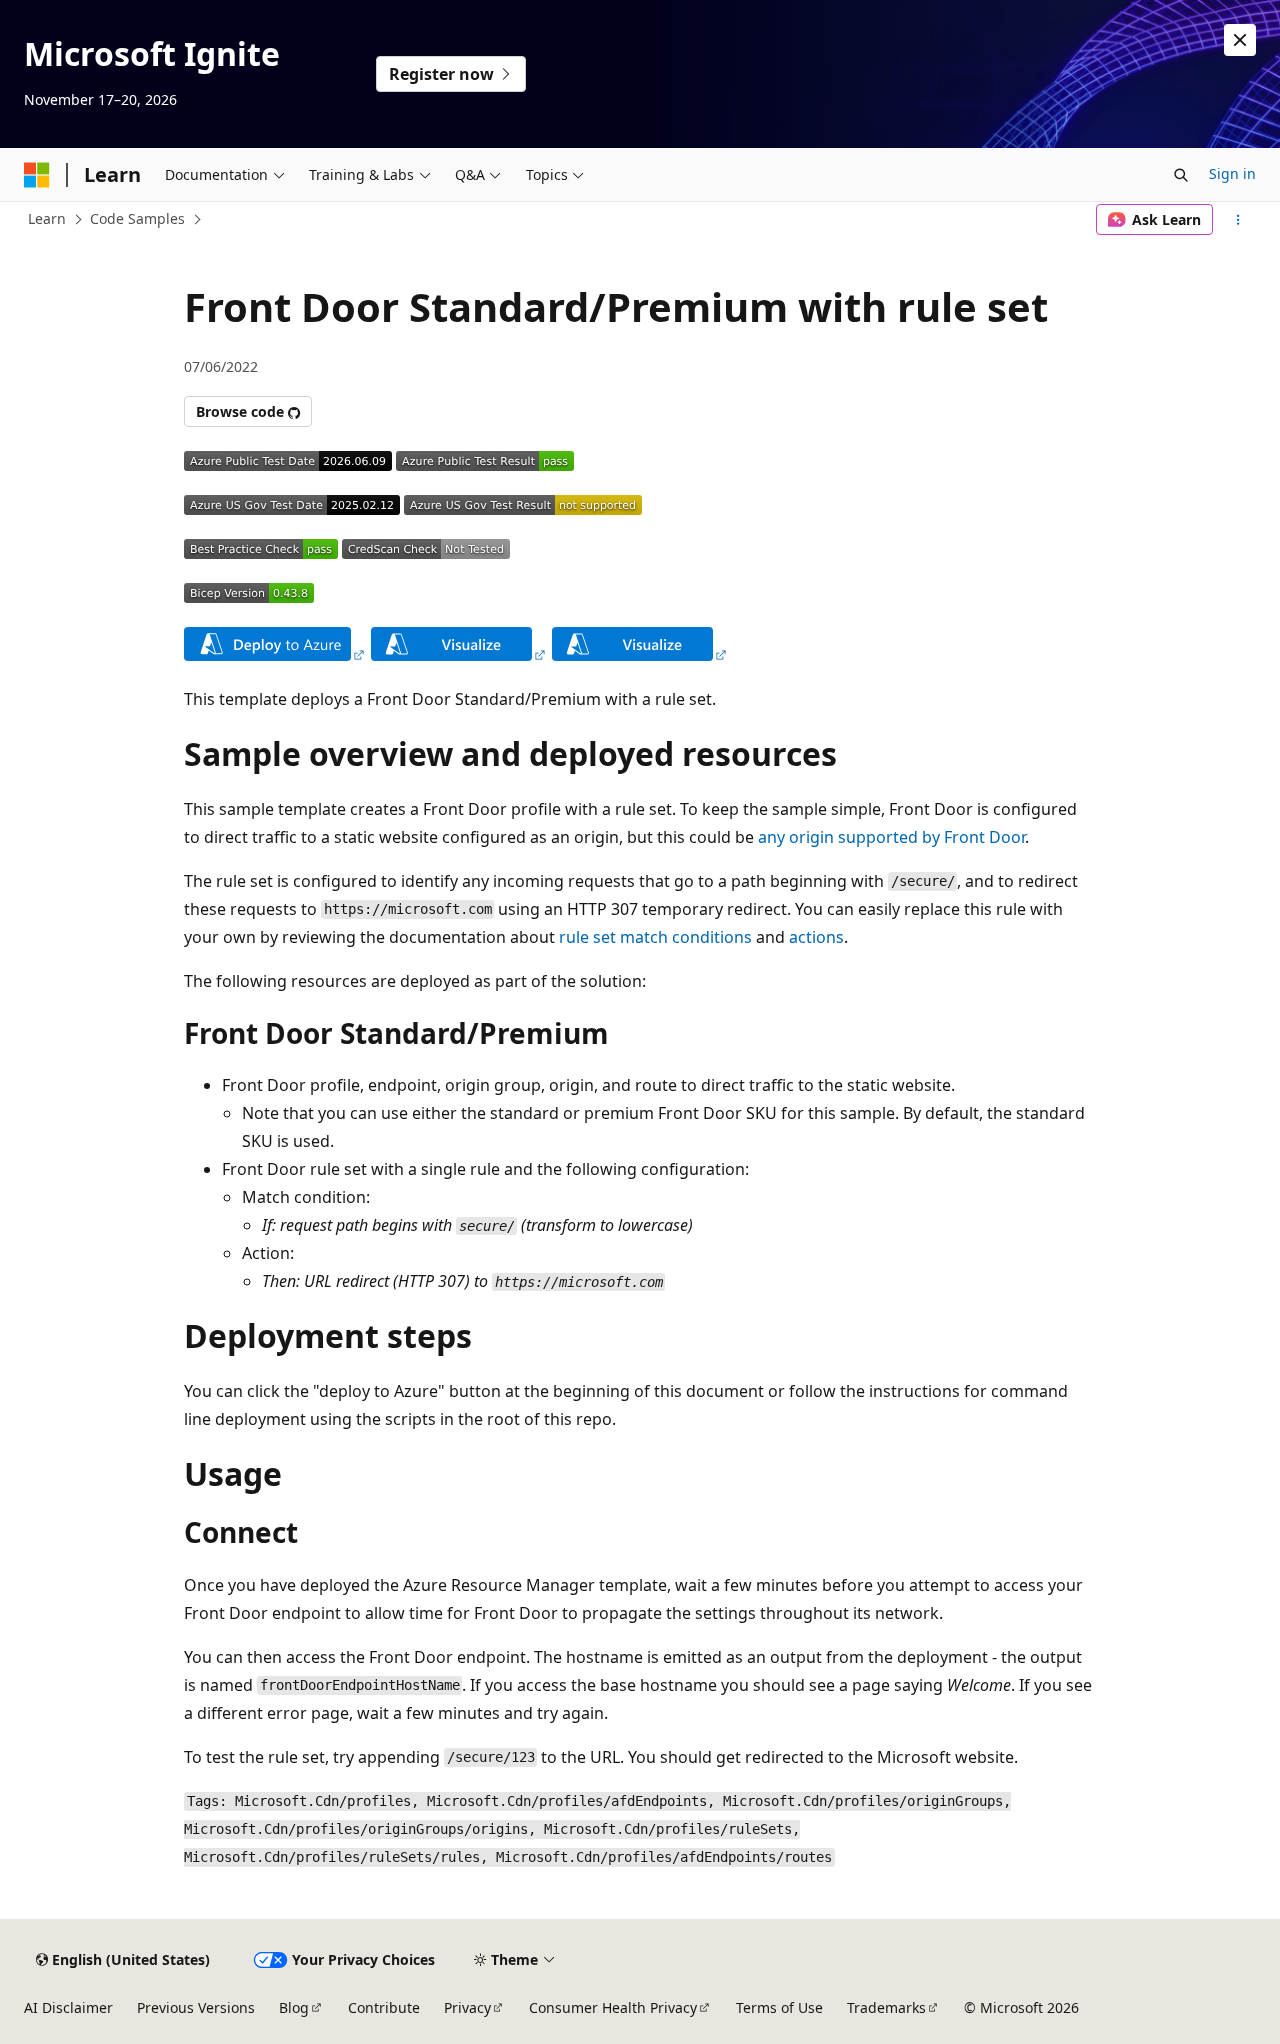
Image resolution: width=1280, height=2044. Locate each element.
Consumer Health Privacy (613, 2007)
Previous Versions (196, 2007)
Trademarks (886, 2007)
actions (816, 937)
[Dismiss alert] (1240, 40)
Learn (47, 218)
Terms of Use (779, 2007)
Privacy (467, 2007)
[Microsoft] (37, 175)
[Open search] (1181, 175)
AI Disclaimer (68, 2007)
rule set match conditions (655, 937)
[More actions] (1238, 220)
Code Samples (137, 218)
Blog (294, 2007)
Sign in (1232, 173)
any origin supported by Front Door (891, 837)
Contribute (384, 2007)
